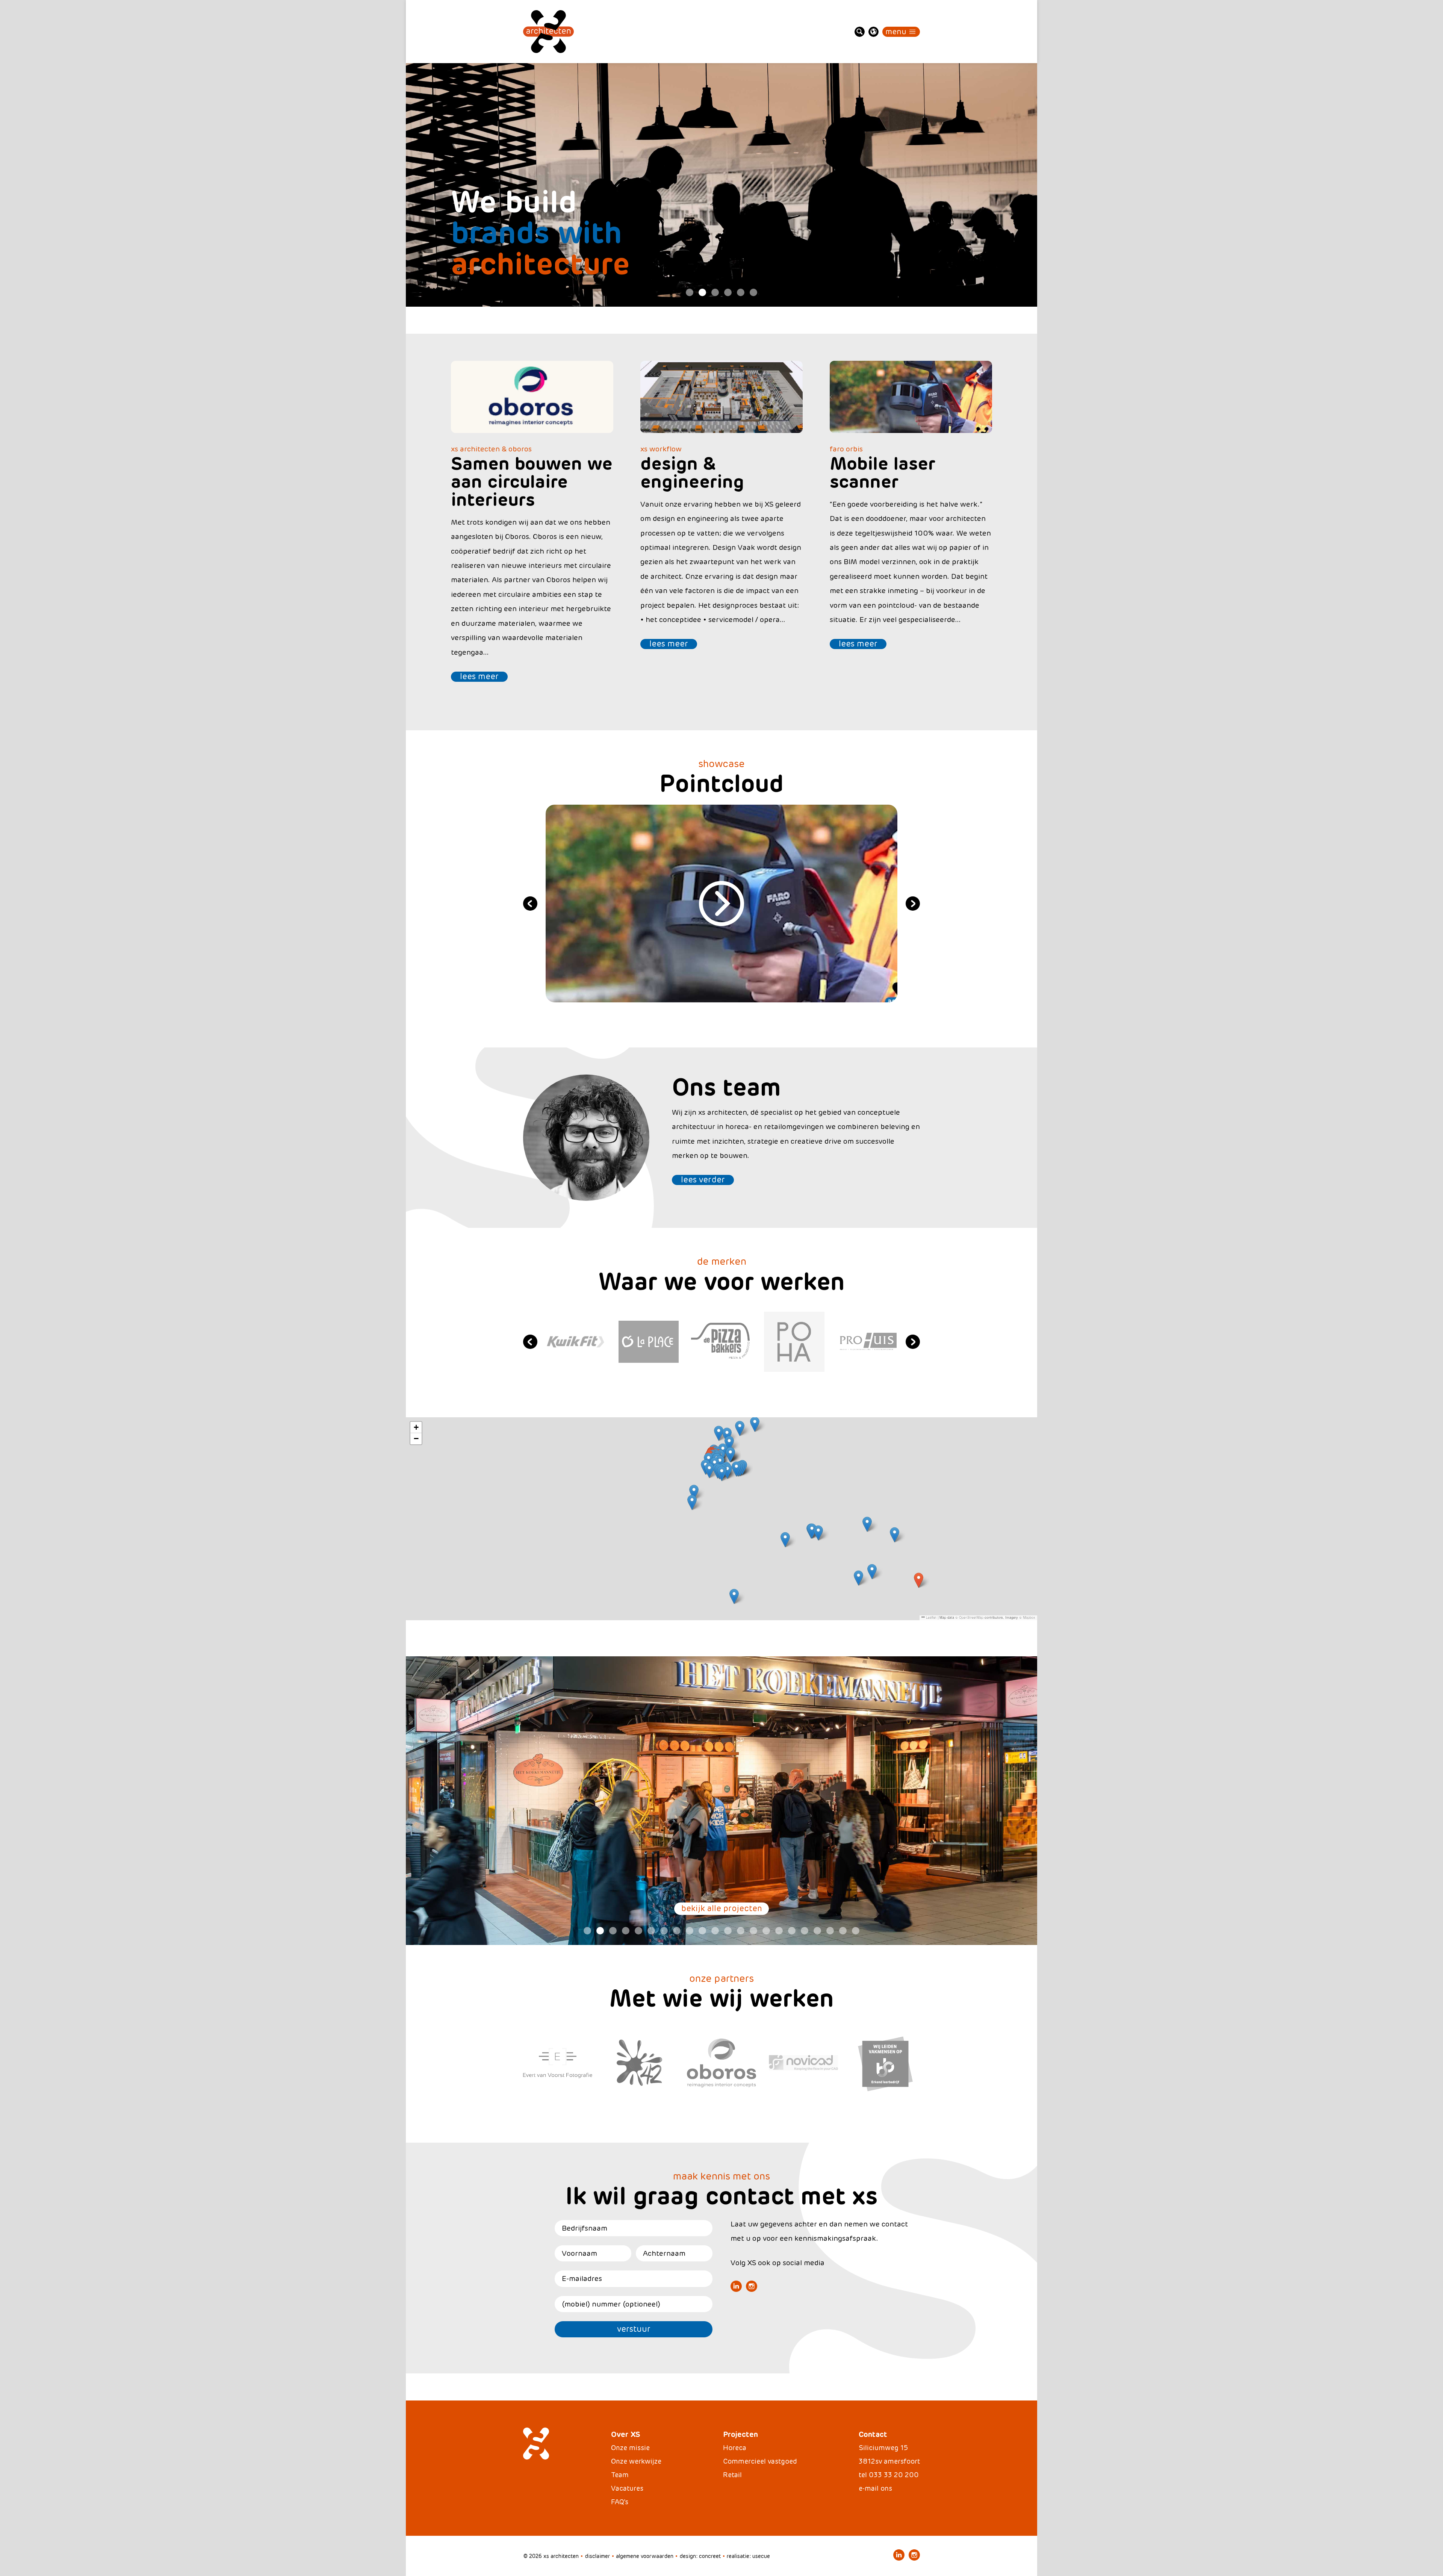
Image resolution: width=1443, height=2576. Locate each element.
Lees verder (703, 1180)
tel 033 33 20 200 (889, 2475)
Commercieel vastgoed (760, 2461)
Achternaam (664, 2253)
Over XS (625, 2434)
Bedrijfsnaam (585, 2228)
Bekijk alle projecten (722, 1909)
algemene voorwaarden (645, 2556)
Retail (732, 2475)
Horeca (735, 2448)
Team (620, 2475)
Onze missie (630, 2448)
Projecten (740, 2434)
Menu (896, 32)
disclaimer (597, 2556)
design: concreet (700, 2556)
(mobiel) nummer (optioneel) (611, 2304)
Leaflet (931, 1617)
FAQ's (620, 2502)
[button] (919, 1580)
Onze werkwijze (636, 2461)
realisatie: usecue (748, 2556)
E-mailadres (582, 2279)
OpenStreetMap (971, 1617)
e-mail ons (875, 2488)
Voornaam (579, 2253)
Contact (873, 2434)
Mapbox (1029, 1617)
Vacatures (627, 2488)
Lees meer (479, 677)
